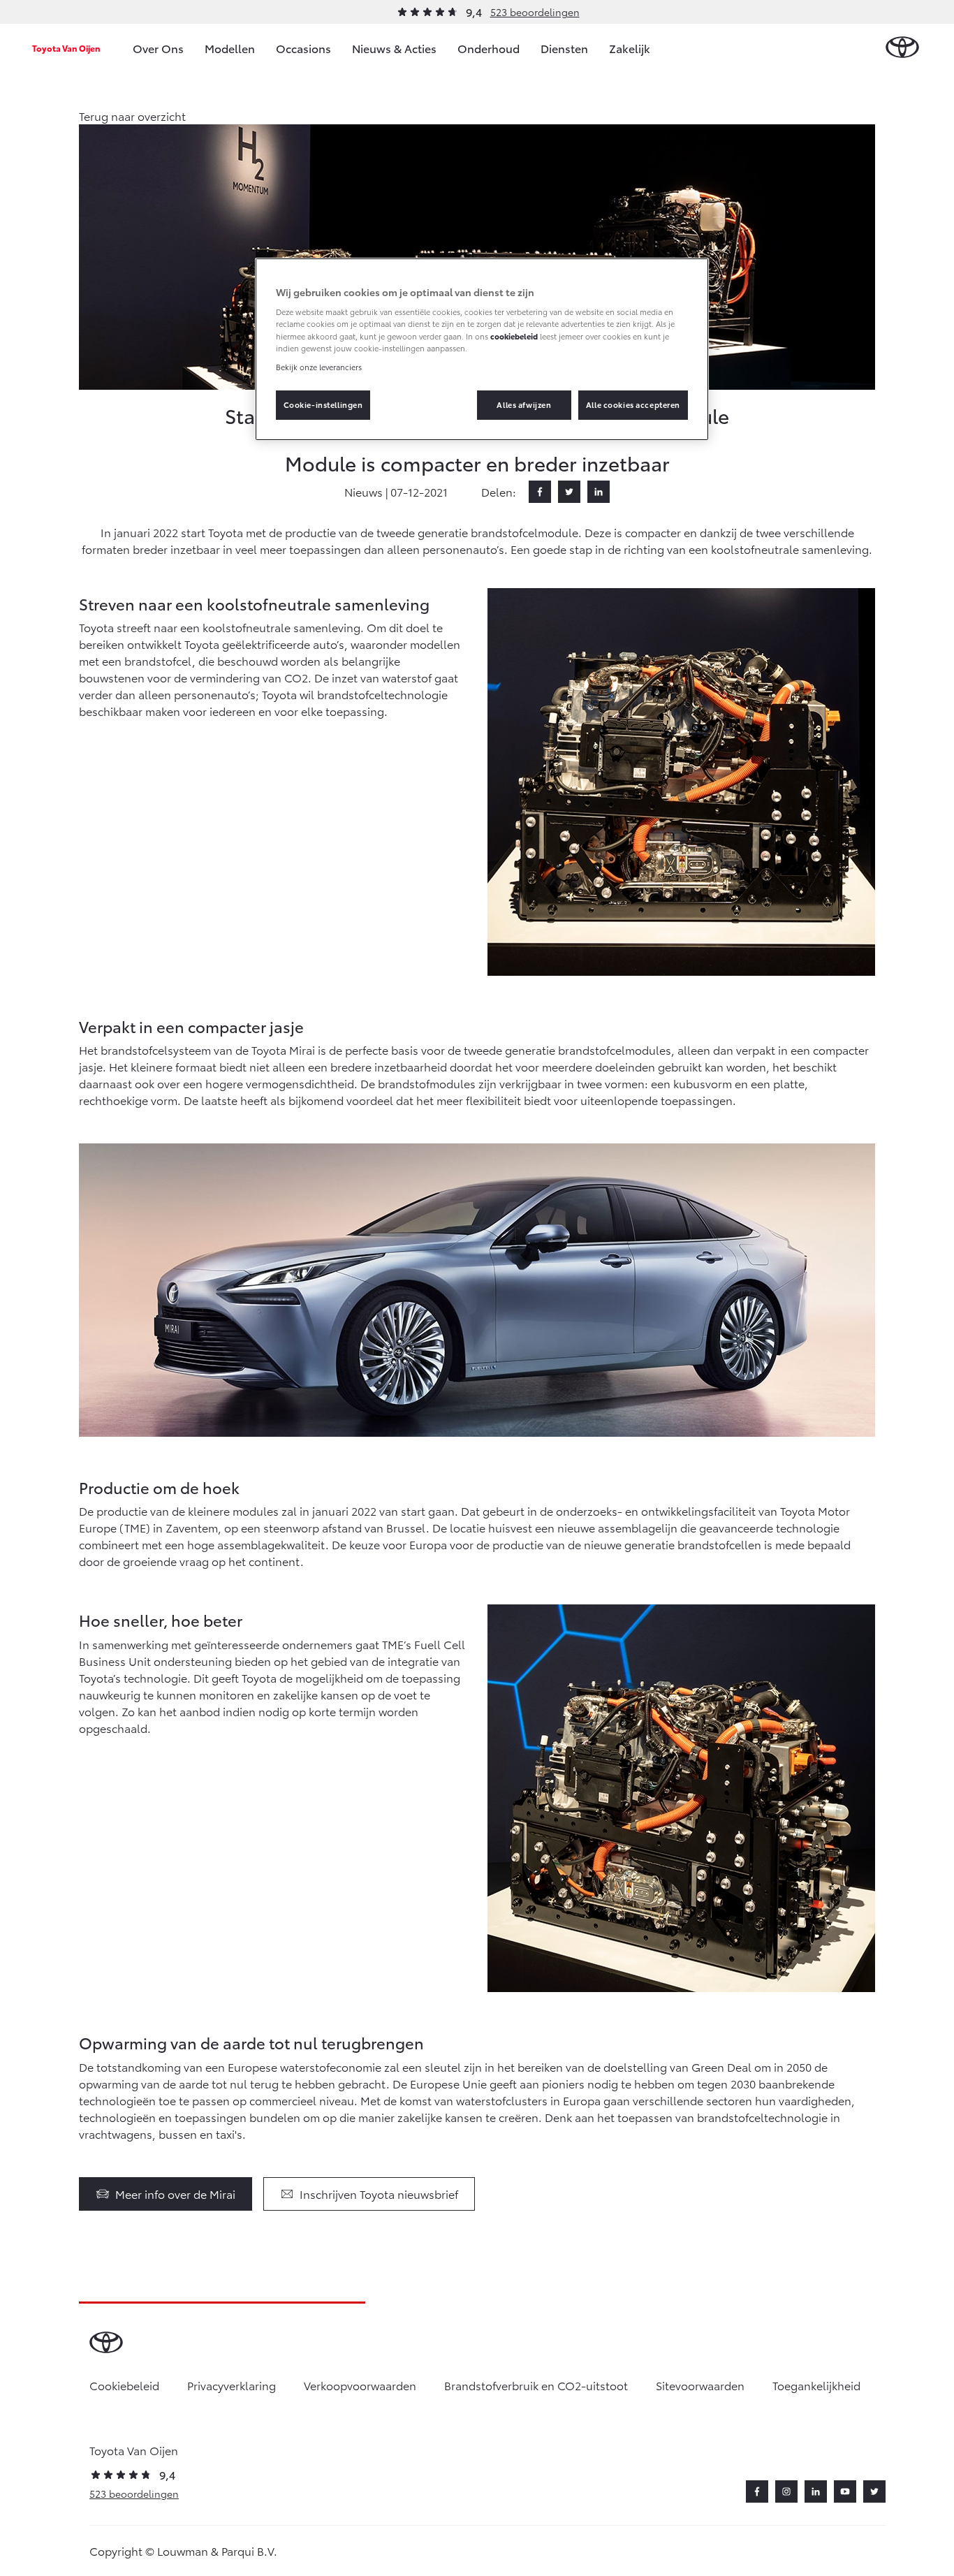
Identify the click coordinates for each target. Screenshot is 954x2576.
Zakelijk (630, 48)
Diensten (564, 48)
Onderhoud (489, 48)
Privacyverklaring (232, 2385)
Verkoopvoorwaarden (360, 2385)
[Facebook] (540, 492)
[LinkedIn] (599, 492)
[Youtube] (845, 2491)
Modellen (230, 48)
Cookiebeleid (124, 2385)
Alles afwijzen (524, 404)
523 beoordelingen (535, 12)
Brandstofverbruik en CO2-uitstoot (536, 2385)
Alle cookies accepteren (633, 404)
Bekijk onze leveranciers (319, 367)
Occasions (303, 48)
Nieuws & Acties (394, 48)
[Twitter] (569, 492)
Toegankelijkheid (816, 2385)
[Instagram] (786, 2491)
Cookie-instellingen (323, 404)
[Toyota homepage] (902, 48)
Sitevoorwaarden (700, 2385)
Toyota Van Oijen (66, 48)
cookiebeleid (514, 336)
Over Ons (158, 48)
